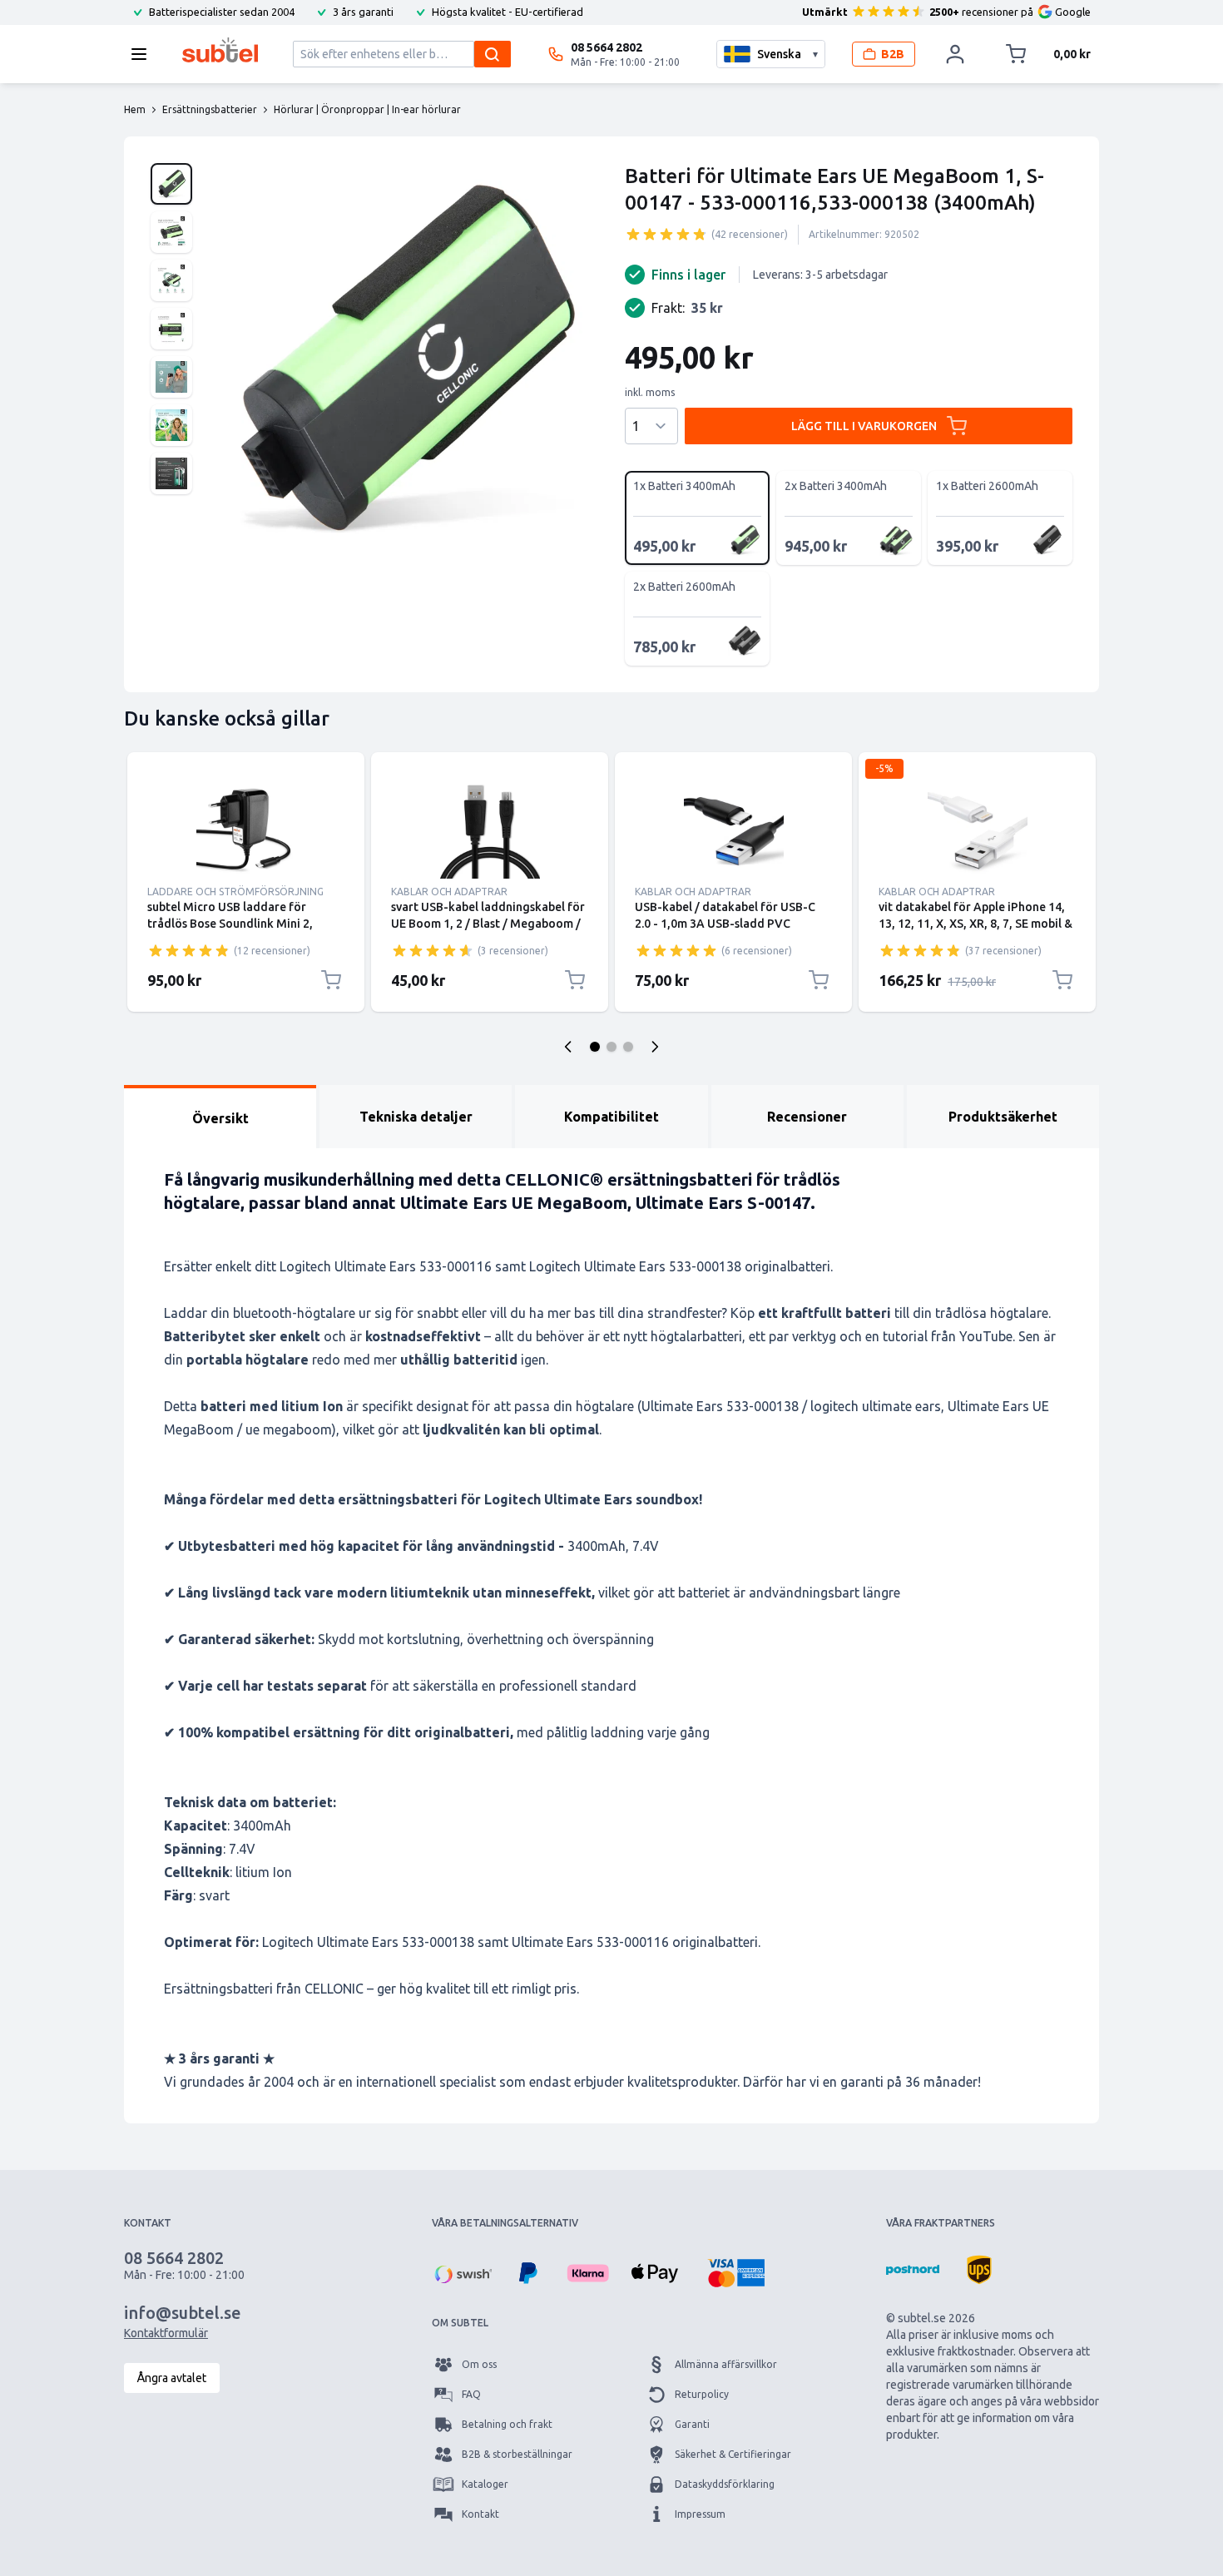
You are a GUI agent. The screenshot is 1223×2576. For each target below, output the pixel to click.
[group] (666, 234)
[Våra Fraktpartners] (913, 2270)
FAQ (471, 2394)
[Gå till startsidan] (220, 50)
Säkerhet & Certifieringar (733, 2454)
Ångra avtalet (172, 2378)
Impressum (700, 2514)
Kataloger (485, 2484)
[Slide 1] (595, 1047)
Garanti (692, 2424)
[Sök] (493, 54)
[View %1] (171, 184)
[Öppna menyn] (144, 54)
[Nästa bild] (655, 1047)
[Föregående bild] (568, 1047)
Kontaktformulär (166, 2333)
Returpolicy (702, 2394)
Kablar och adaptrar (449, 892)
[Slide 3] (628, 1047)
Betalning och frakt (507, 2424)
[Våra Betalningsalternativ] (462, 2273)
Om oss (479, 2364)
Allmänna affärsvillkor (726, 2364)
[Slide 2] (611, 1047)
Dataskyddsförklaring (725, 2484)
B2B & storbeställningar (517, 2454)
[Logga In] (955, 54)
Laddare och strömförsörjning (235, 892)
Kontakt (480, 2514)
